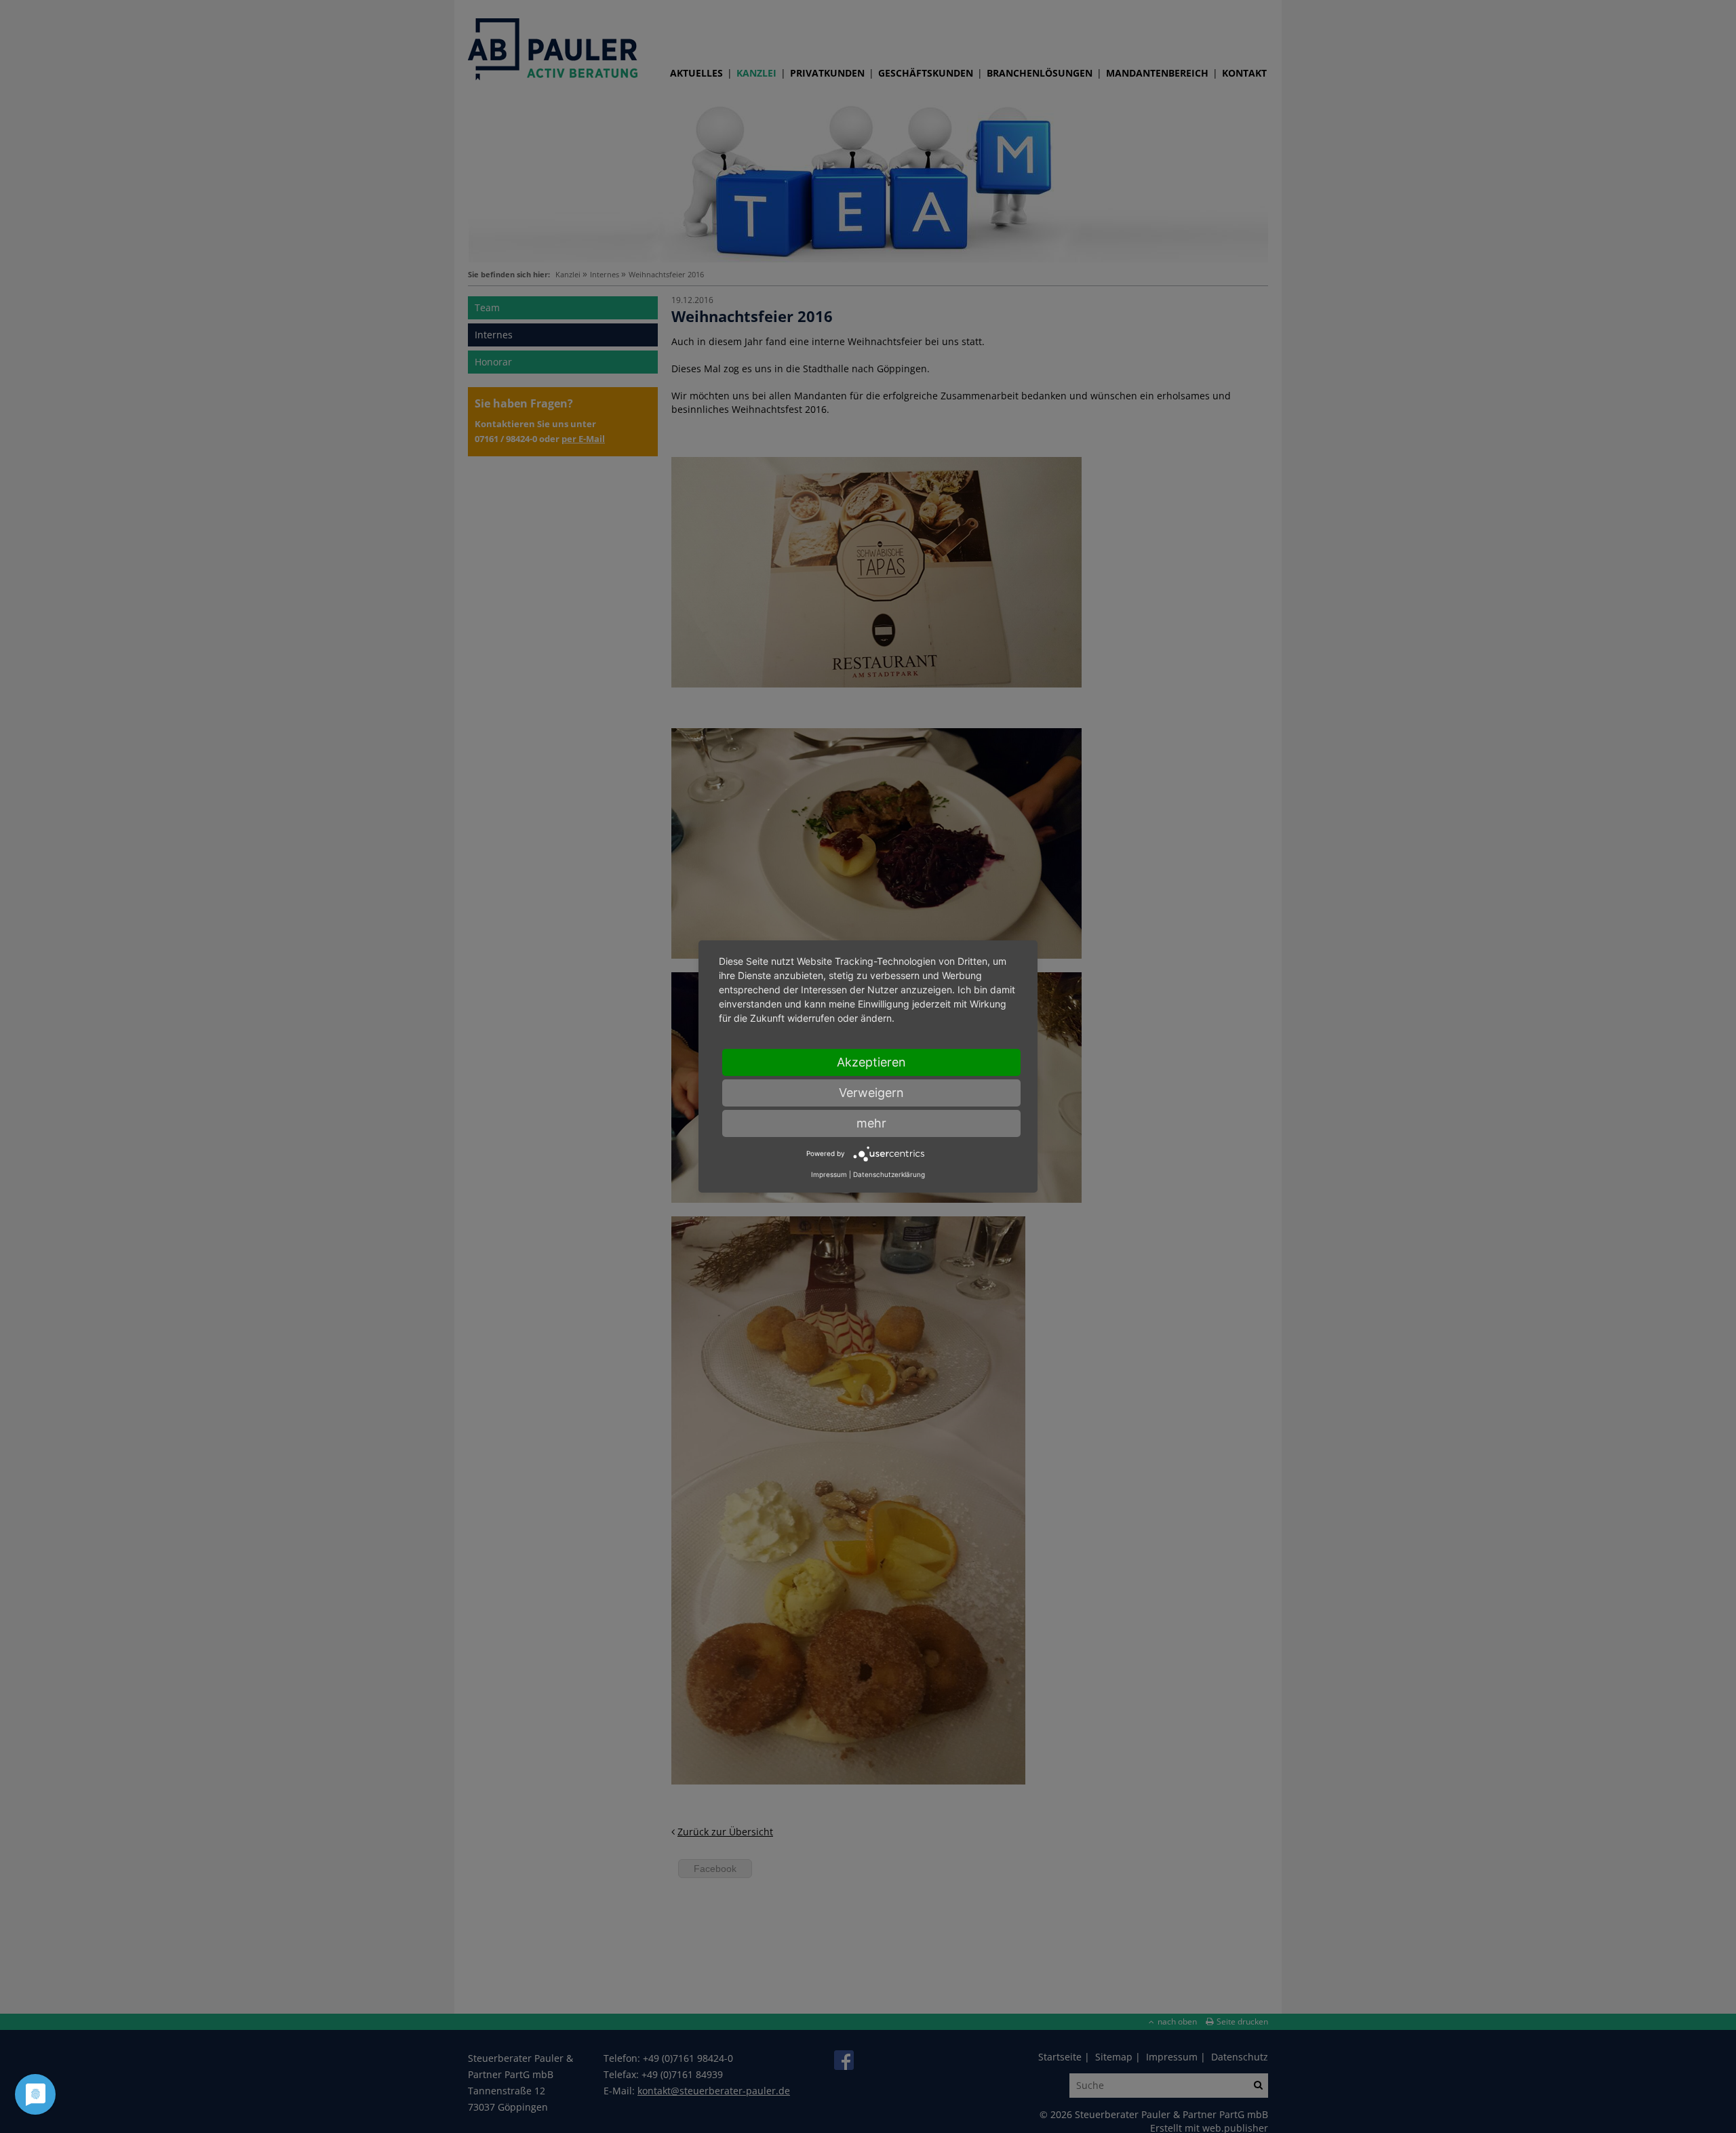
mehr (871, 1123)
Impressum (829, 1174)
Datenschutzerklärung (889, 1174)
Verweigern (871, 1093)
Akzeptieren (871, 1062)
